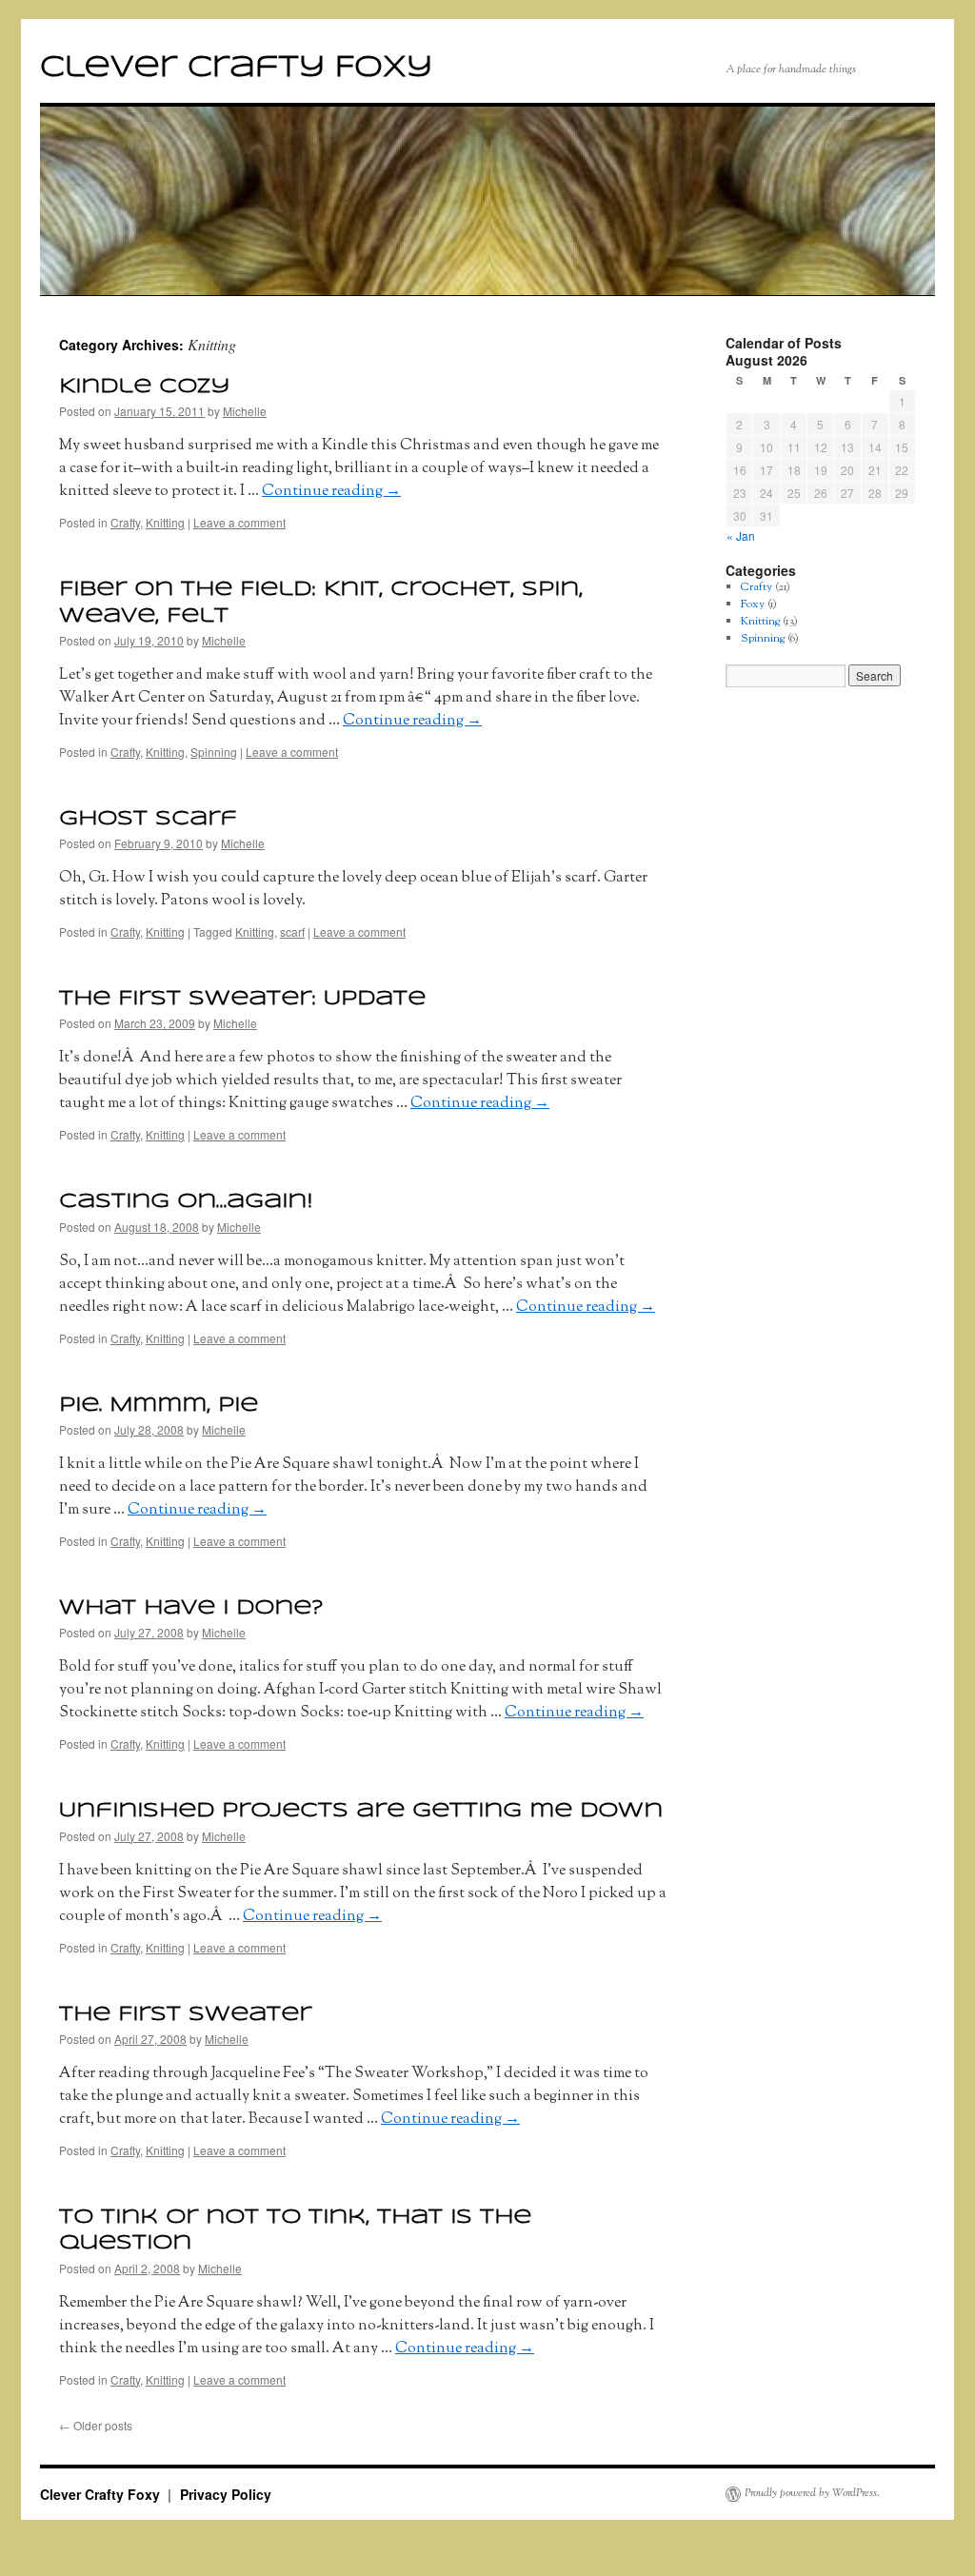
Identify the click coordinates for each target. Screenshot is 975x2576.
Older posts (96, 2425)
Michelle (245, 411)
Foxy (753, 604)
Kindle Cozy (144, 386)
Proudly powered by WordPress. (812, 2494)
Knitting (165, 522)
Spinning (214, 752)
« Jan (741, 535)
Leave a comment (239, 522)
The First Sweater (185, 2014)
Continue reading (331, 491)
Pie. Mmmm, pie (159, 1405)
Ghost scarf (148, 819)
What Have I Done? (191, 1608)
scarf (292, 931)
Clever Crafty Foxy (236, 68)
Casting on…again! (186, 1201)
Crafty (125, 522)
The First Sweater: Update (242, 999)
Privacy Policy (226, 2494)
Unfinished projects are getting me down (361, 1811)
